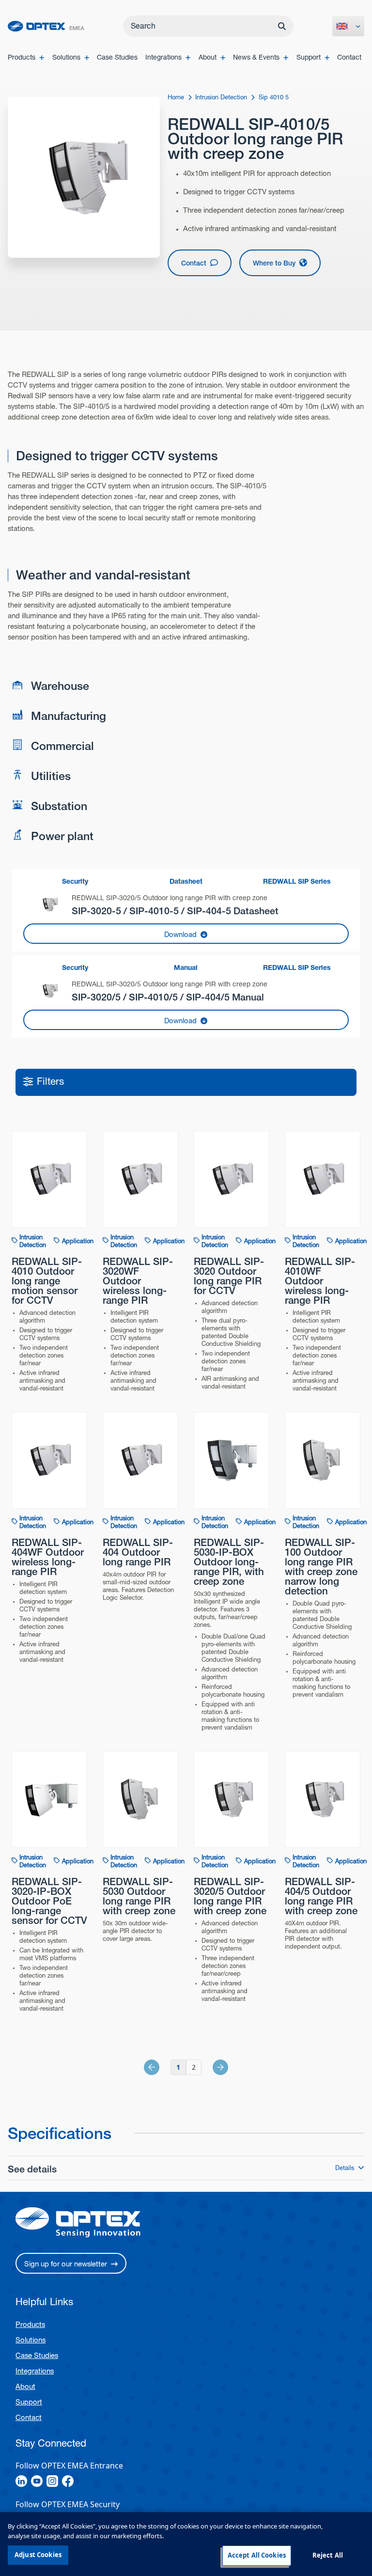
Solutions (31, 2340)
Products (30, 2324)
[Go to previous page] (162, 2067)
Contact (29, 2417)
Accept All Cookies (257, 2555)
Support (29, 2402)
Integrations (35, 2371)
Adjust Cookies (38, 2555)
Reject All (328, 2555)
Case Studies (37, 2355)
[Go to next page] (210, 2067)
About (25, 2386)
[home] (46, 26)
